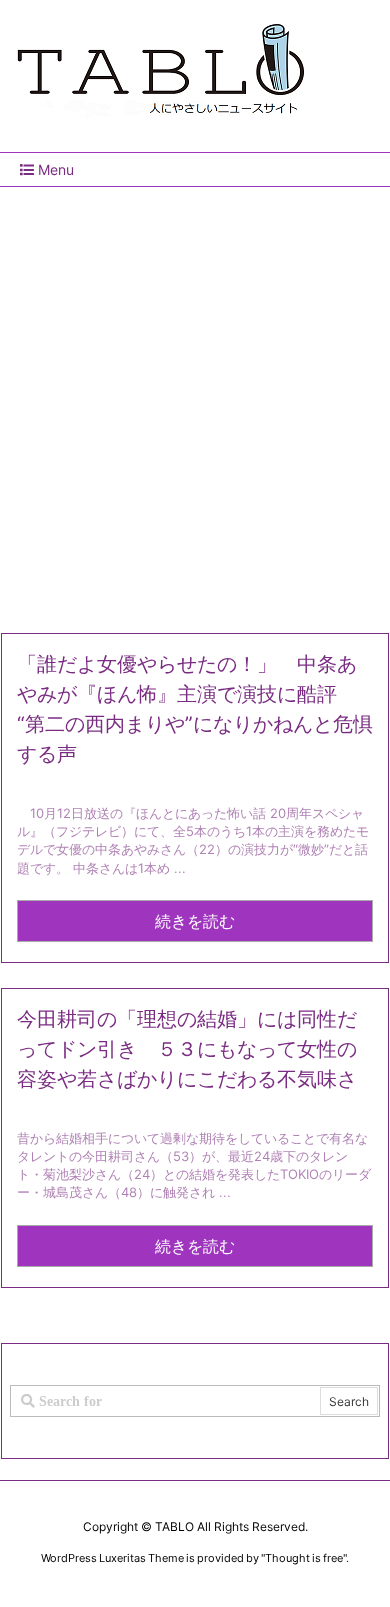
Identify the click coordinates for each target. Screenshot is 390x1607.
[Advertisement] (195, 402)
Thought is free (304, 1558)
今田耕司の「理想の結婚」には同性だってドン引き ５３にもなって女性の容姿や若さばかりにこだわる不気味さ (187, 1049)
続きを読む (195, 921)
